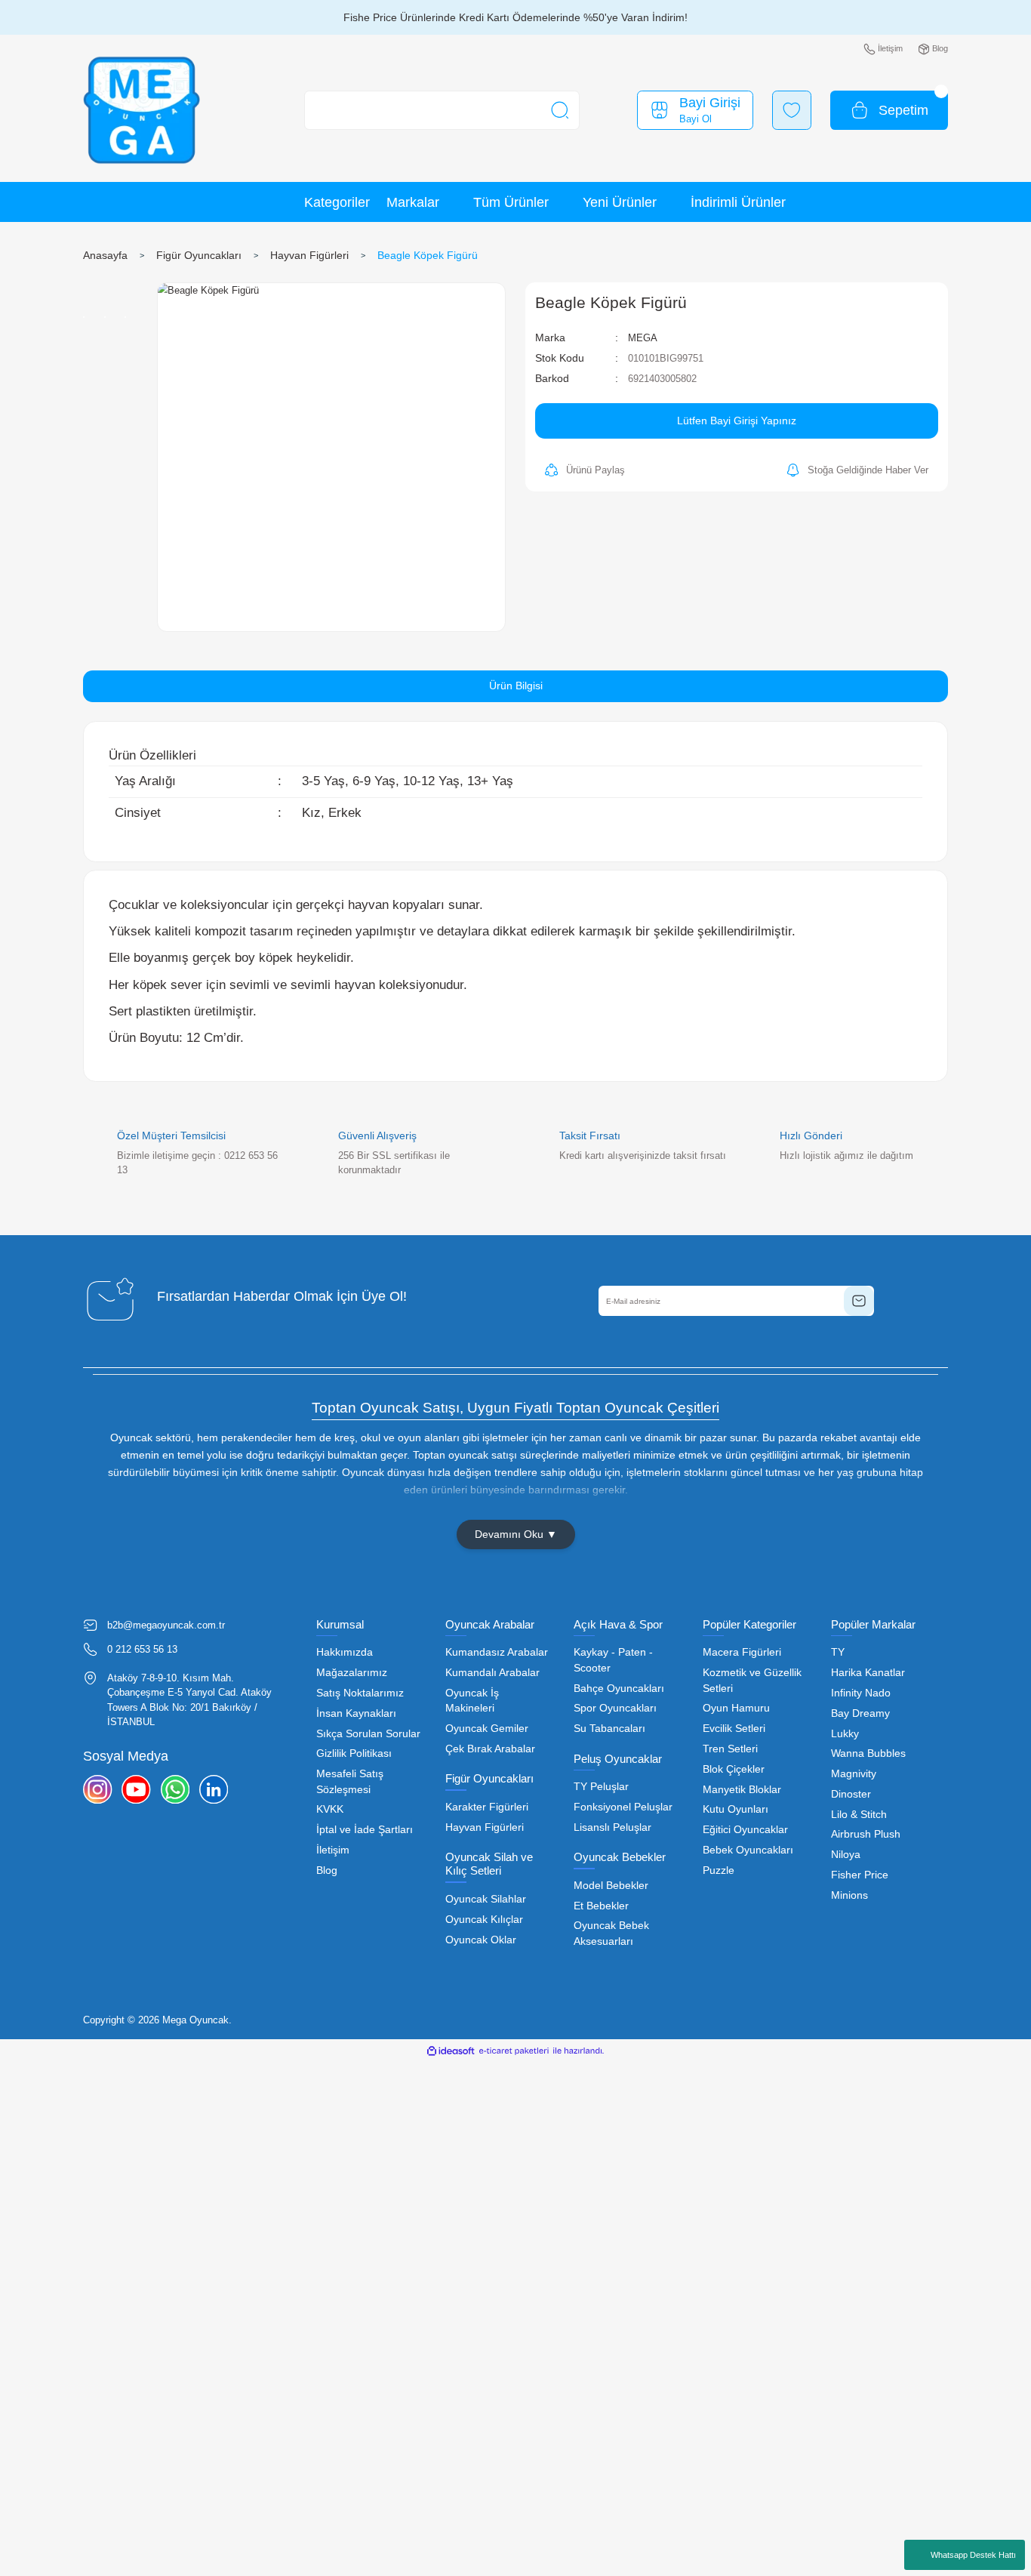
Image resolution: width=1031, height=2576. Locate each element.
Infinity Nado (861, 1693)
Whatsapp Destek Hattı (973, 2555)
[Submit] (859, 1301)
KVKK (330, 1809)
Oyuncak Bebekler (620, 1857)
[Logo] (142, 111)
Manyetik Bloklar (742, 1790)
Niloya (846, 1855)
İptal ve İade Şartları (365, 1830)
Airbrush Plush (866, 1834)
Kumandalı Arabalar (492, 1673)
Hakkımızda (345, 1652)
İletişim (333, 1850)
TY (838, 1652)
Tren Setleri (730, 1749)
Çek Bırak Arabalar (490, 1749)
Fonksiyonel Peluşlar (623, 1807)
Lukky (845, 1734)
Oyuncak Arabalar (490, 1624)
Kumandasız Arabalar (497, 1652)
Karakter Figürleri (487, 1807)
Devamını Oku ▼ (516, 1534)
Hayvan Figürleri (485, 1827)
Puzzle (719, 1870)
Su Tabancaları (609, 1729)
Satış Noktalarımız (360, 1693)
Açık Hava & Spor (618, 1624)
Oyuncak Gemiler (487, 1729)
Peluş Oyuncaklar (618, 1759)
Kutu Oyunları (736, 1809)
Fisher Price (860, 1875)
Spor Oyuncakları (615, 1708)
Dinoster (851, 1794)
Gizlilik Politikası (354, 1753)
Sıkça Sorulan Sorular (368, 1734)
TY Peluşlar (601, 1787)
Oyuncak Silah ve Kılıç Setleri (489, 1864)
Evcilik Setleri (734, 1729)
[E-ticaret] (514, 2050)
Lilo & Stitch (859, 1815)
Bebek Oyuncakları (748, 1850)
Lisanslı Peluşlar (612, 1827)
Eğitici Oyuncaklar (745, 1830)
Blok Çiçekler (734, 1769)
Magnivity (854, 1774)
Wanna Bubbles (868, 1753)
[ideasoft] (451, 2050)
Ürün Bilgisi (516, 686)
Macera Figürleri (742, 1652)
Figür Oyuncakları (489, 1778)
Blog (327, 1870)
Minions (849, 1895)
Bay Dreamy (860, 1713)
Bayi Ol (696, 119)
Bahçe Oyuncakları (619, 1689)
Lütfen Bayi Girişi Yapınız (737, 421)
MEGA (643, 338)
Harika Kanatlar (868, 1673)
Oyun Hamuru (736, 1708)
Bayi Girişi (710, 103)
